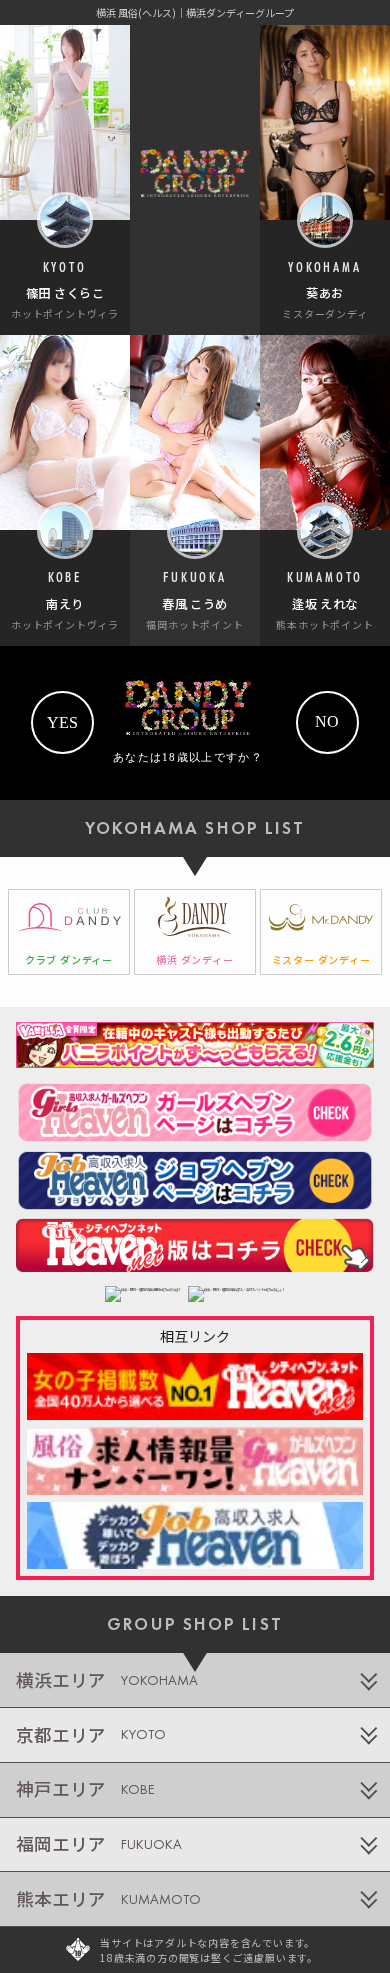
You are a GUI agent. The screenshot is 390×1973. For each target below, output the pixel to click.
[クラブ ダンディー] (69, 932)
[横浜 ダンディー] (195, 932)
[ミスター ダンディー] (321, 932)
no (327, 721)
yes (62, 722)
